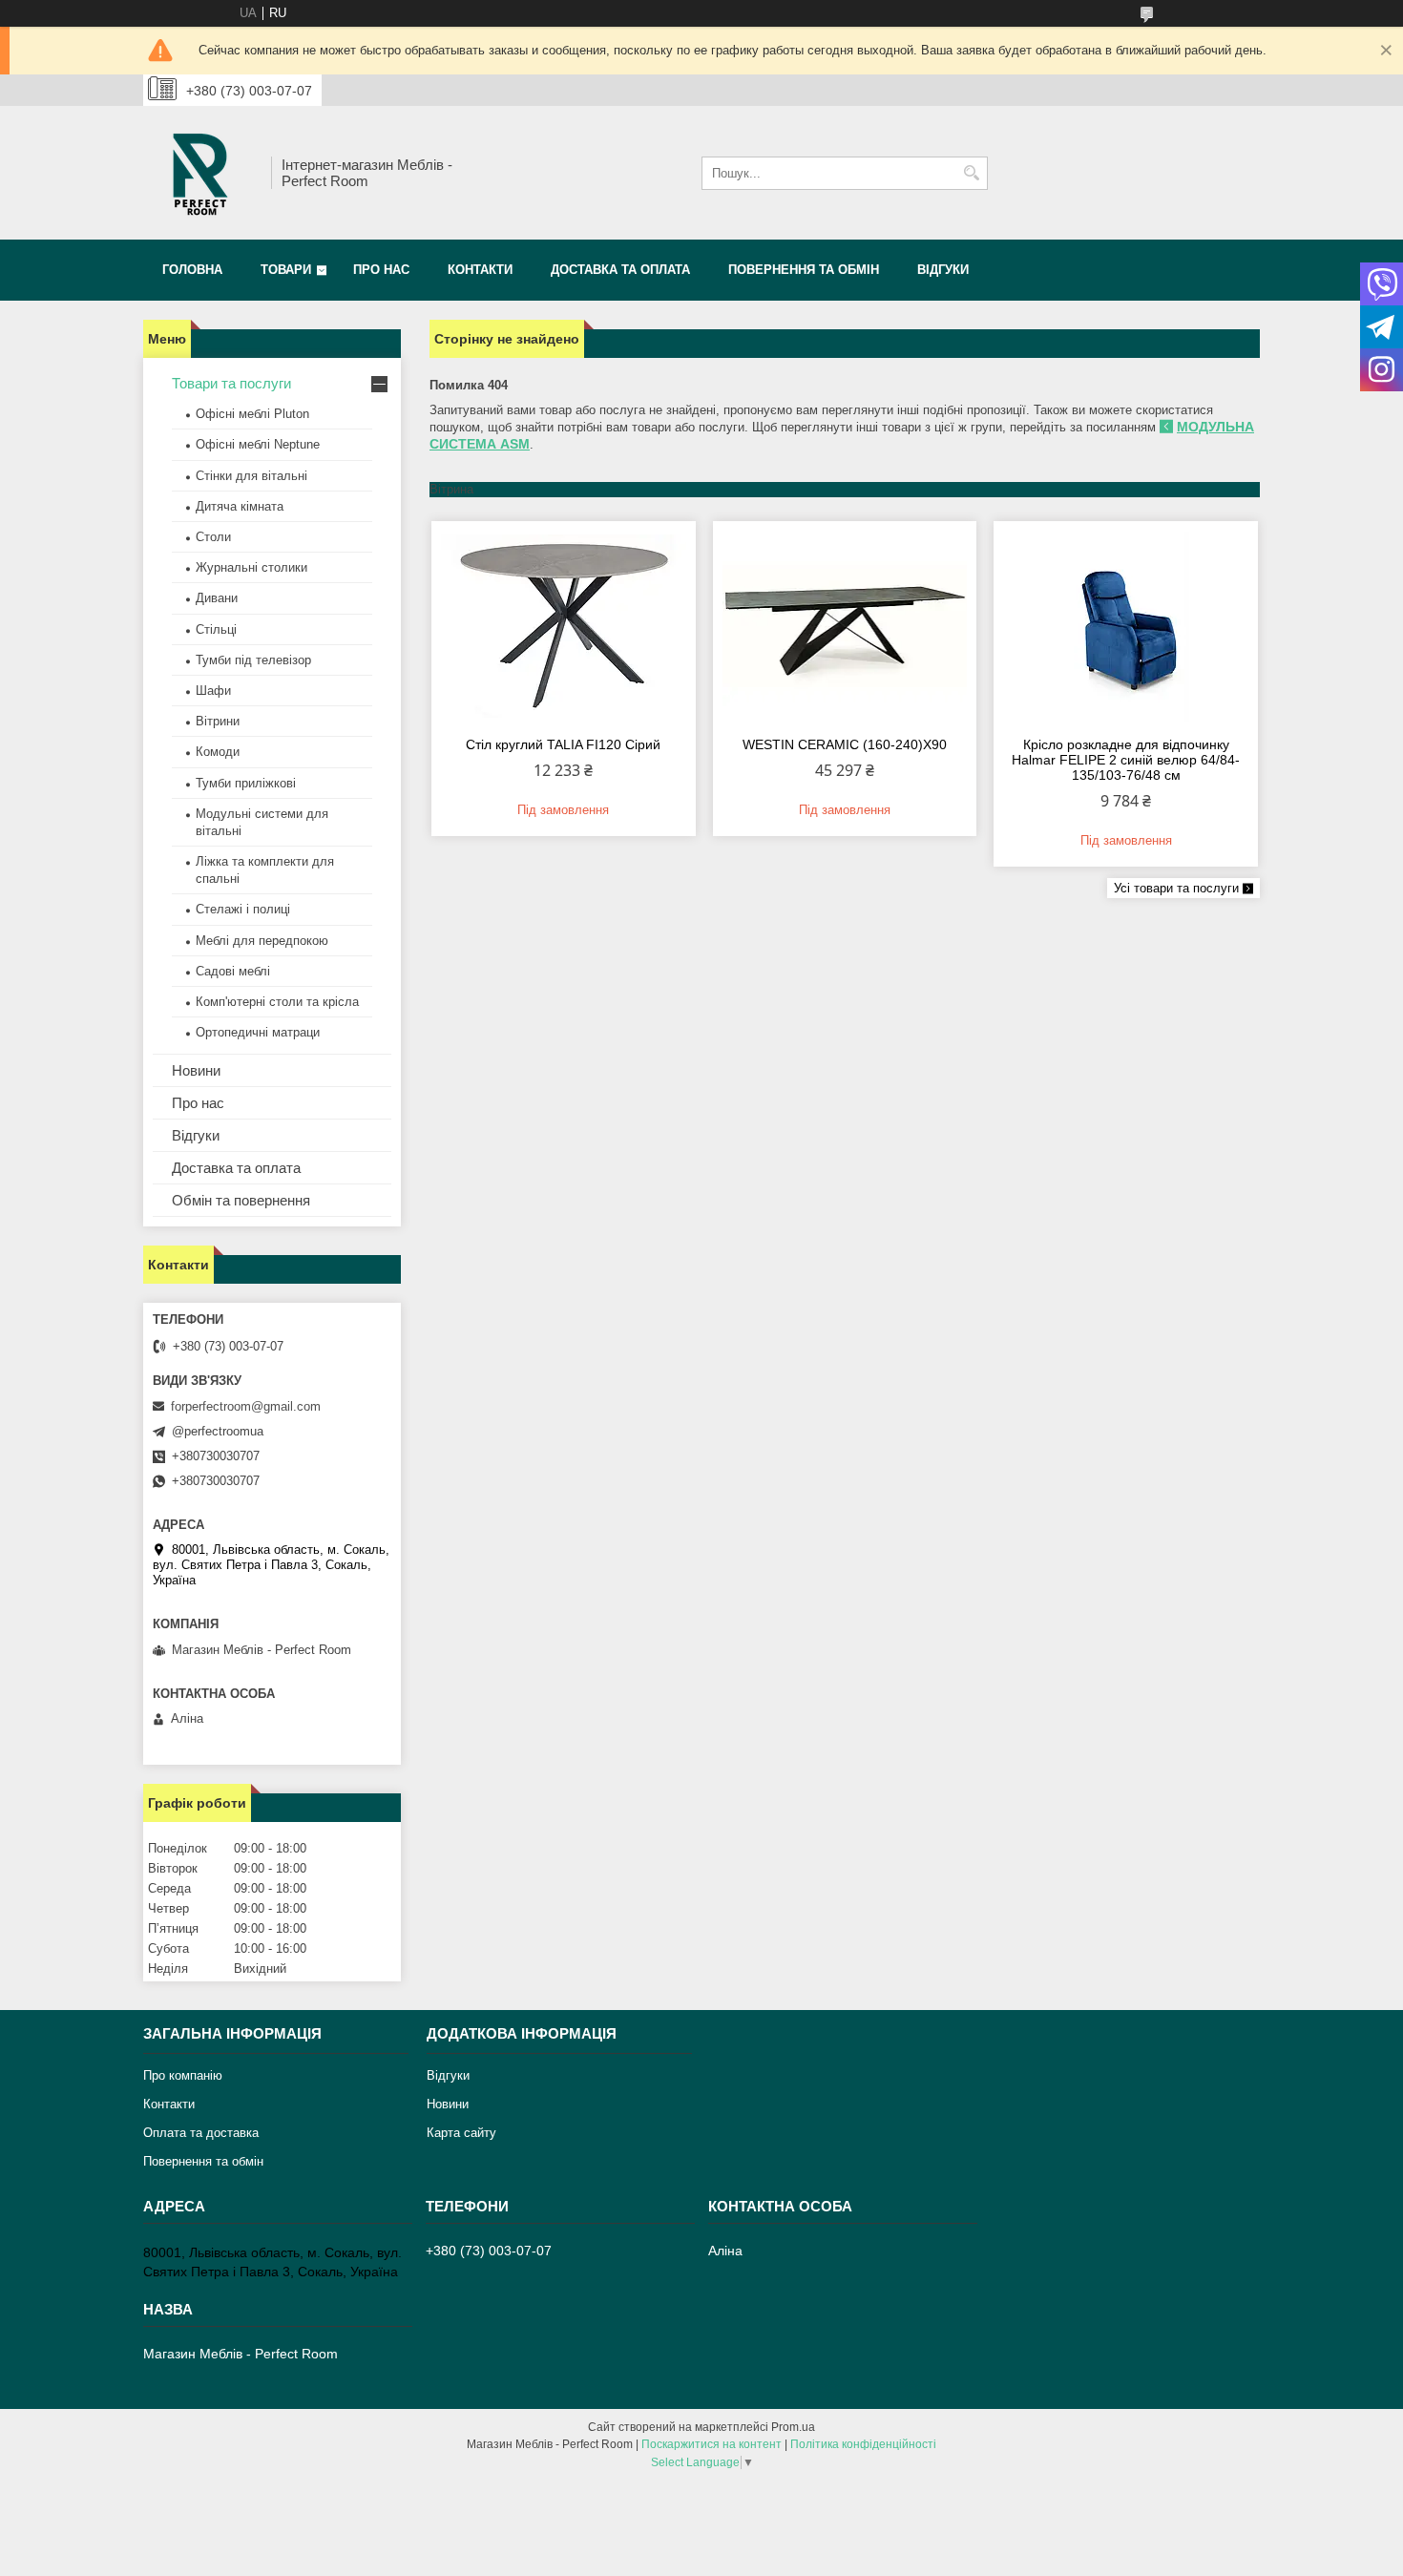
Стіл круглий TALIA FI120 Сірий (563, 744)
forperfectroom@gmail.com (246, 1406)
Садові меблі (233, 971)
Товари (286, 270)
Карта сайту (461, 2133)
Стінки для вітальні (251, 476)
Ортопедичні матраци (258, 1032)
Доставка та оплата (620, 270)
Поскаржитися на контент (712, 2444)
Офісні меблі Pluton (252, 414)
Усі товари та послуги (1176, 888)
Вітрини (218, 721)
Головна (192, 270)
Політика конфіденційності (863, 2444)
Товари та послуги (231, 383)
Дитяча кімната (240, 506)
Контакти (480, 270)
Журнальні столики (251, 567)
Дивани (217, 598)
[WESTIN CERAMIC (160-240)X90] (845, 626)
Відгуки (943, 270)
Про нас (381, 270)
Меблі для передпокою (262, 941)
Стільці (216, 629)
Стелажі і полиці (243, 909)
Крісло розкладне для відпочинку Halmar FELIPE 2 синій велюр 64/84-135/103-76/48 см (1126, 760)
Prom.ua (793, 2427)
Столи (213, 537)
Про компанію (183, 2075)
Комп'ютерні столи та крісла (277, 1002)
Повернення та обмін (804, 270)
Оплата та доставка (201, 2133)
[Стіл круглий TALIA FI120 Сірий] (564, 626)
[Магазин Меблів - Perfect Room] (200, 173)
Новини (196, 1070)
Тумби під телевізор (253, 660)
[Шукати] (971, 173)
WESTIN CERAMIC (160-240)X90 (845, 744)
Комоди (218, 752)
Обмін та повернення (241, 1200)
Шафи (213, 691)
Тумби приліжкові (246, 783)
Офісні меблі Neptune (258, 444)
